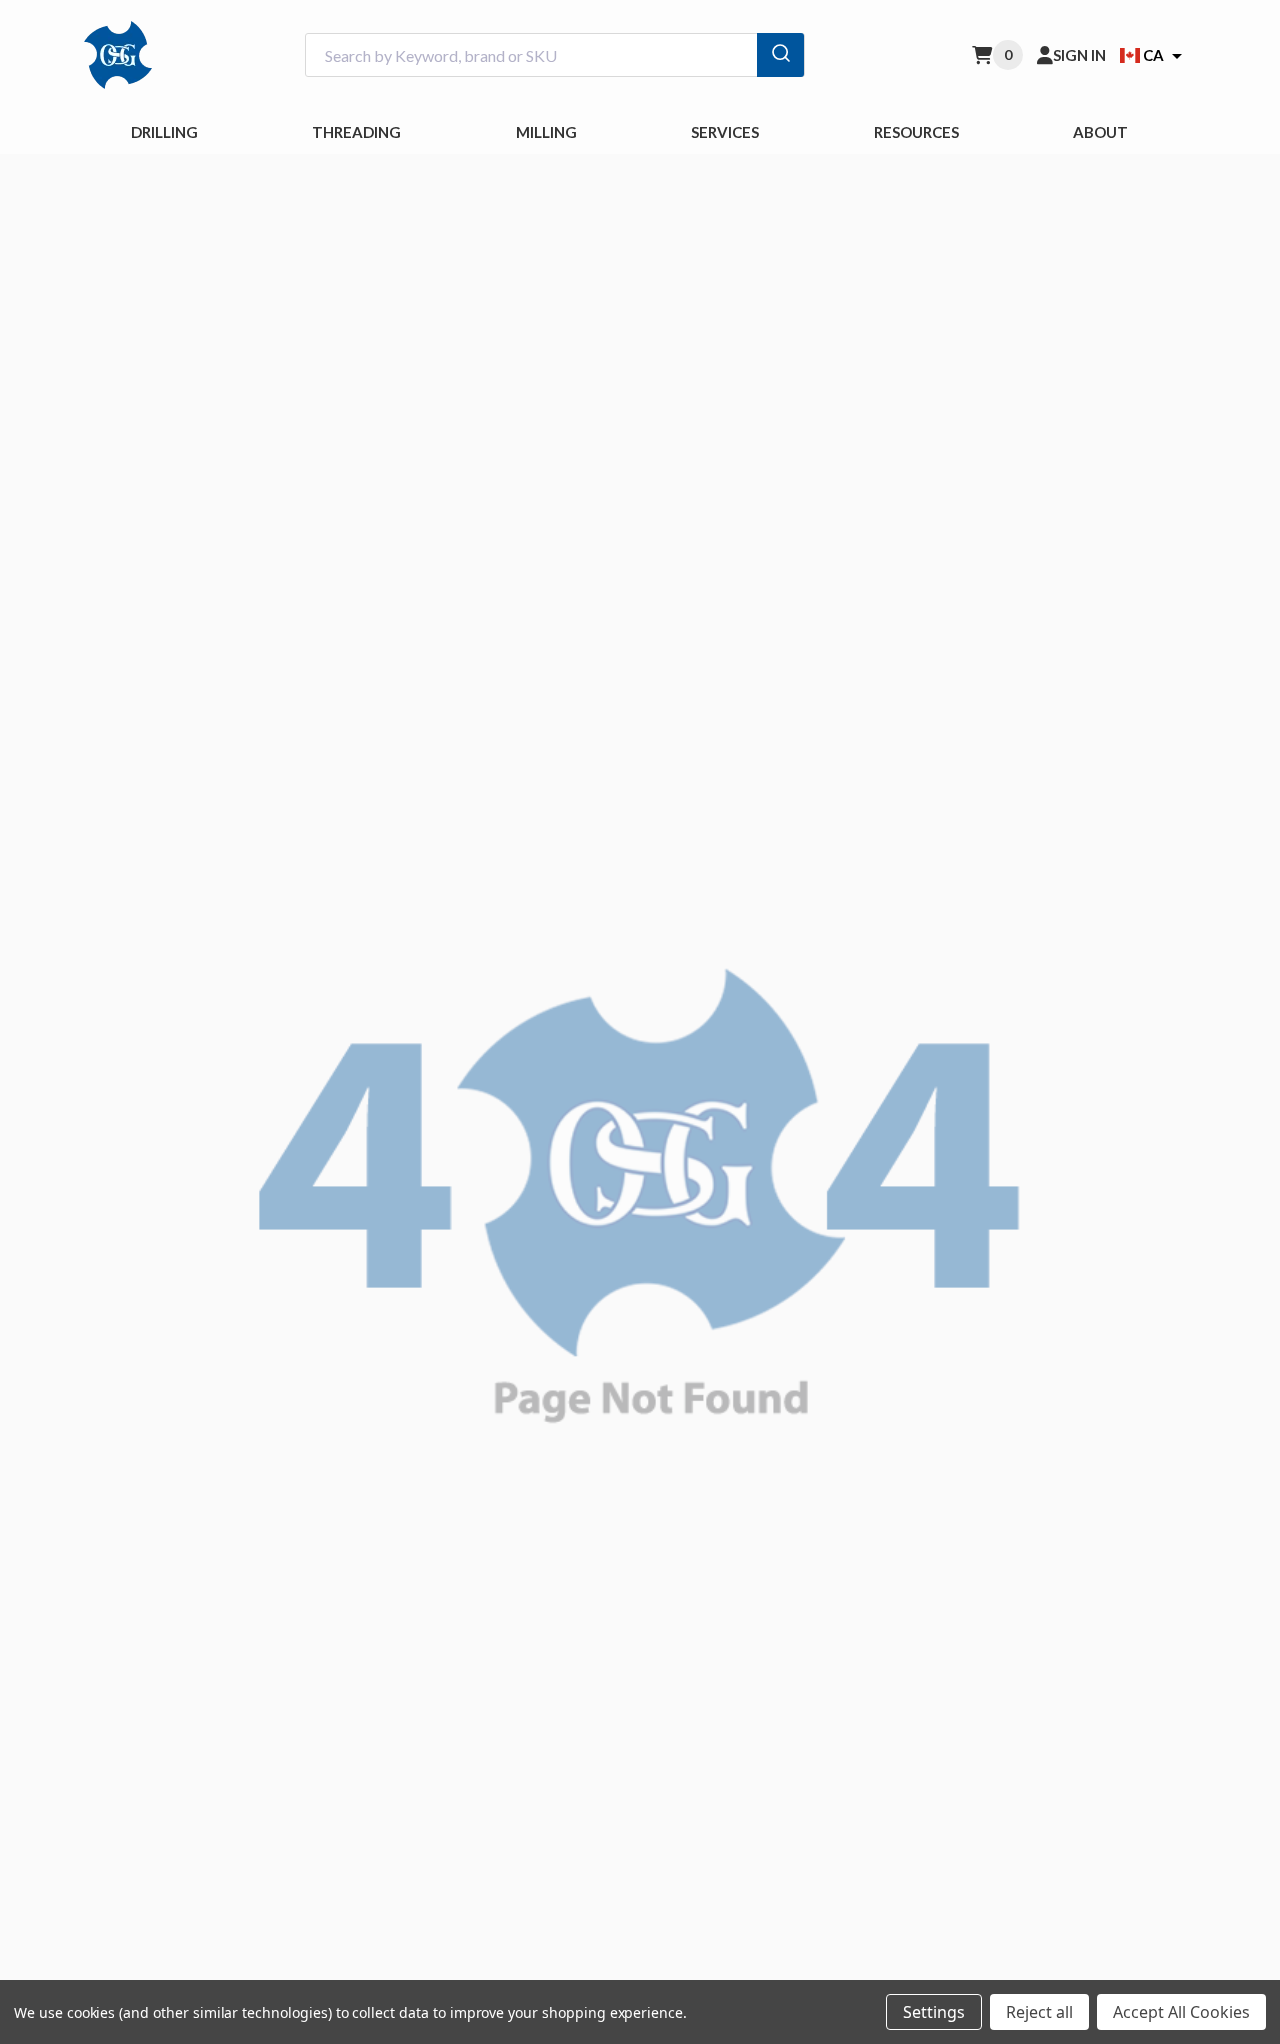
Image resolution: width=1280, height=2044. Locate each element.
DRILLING (164, 132)
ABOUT (1100, 132)
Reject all (1039, 2012)
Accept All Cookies (1181, 2012)
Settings (934, 2012)
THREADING (356, 132)
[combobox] (555, 55)
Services (725, 132)
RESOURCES (916, 132)
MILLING (546, 132)
